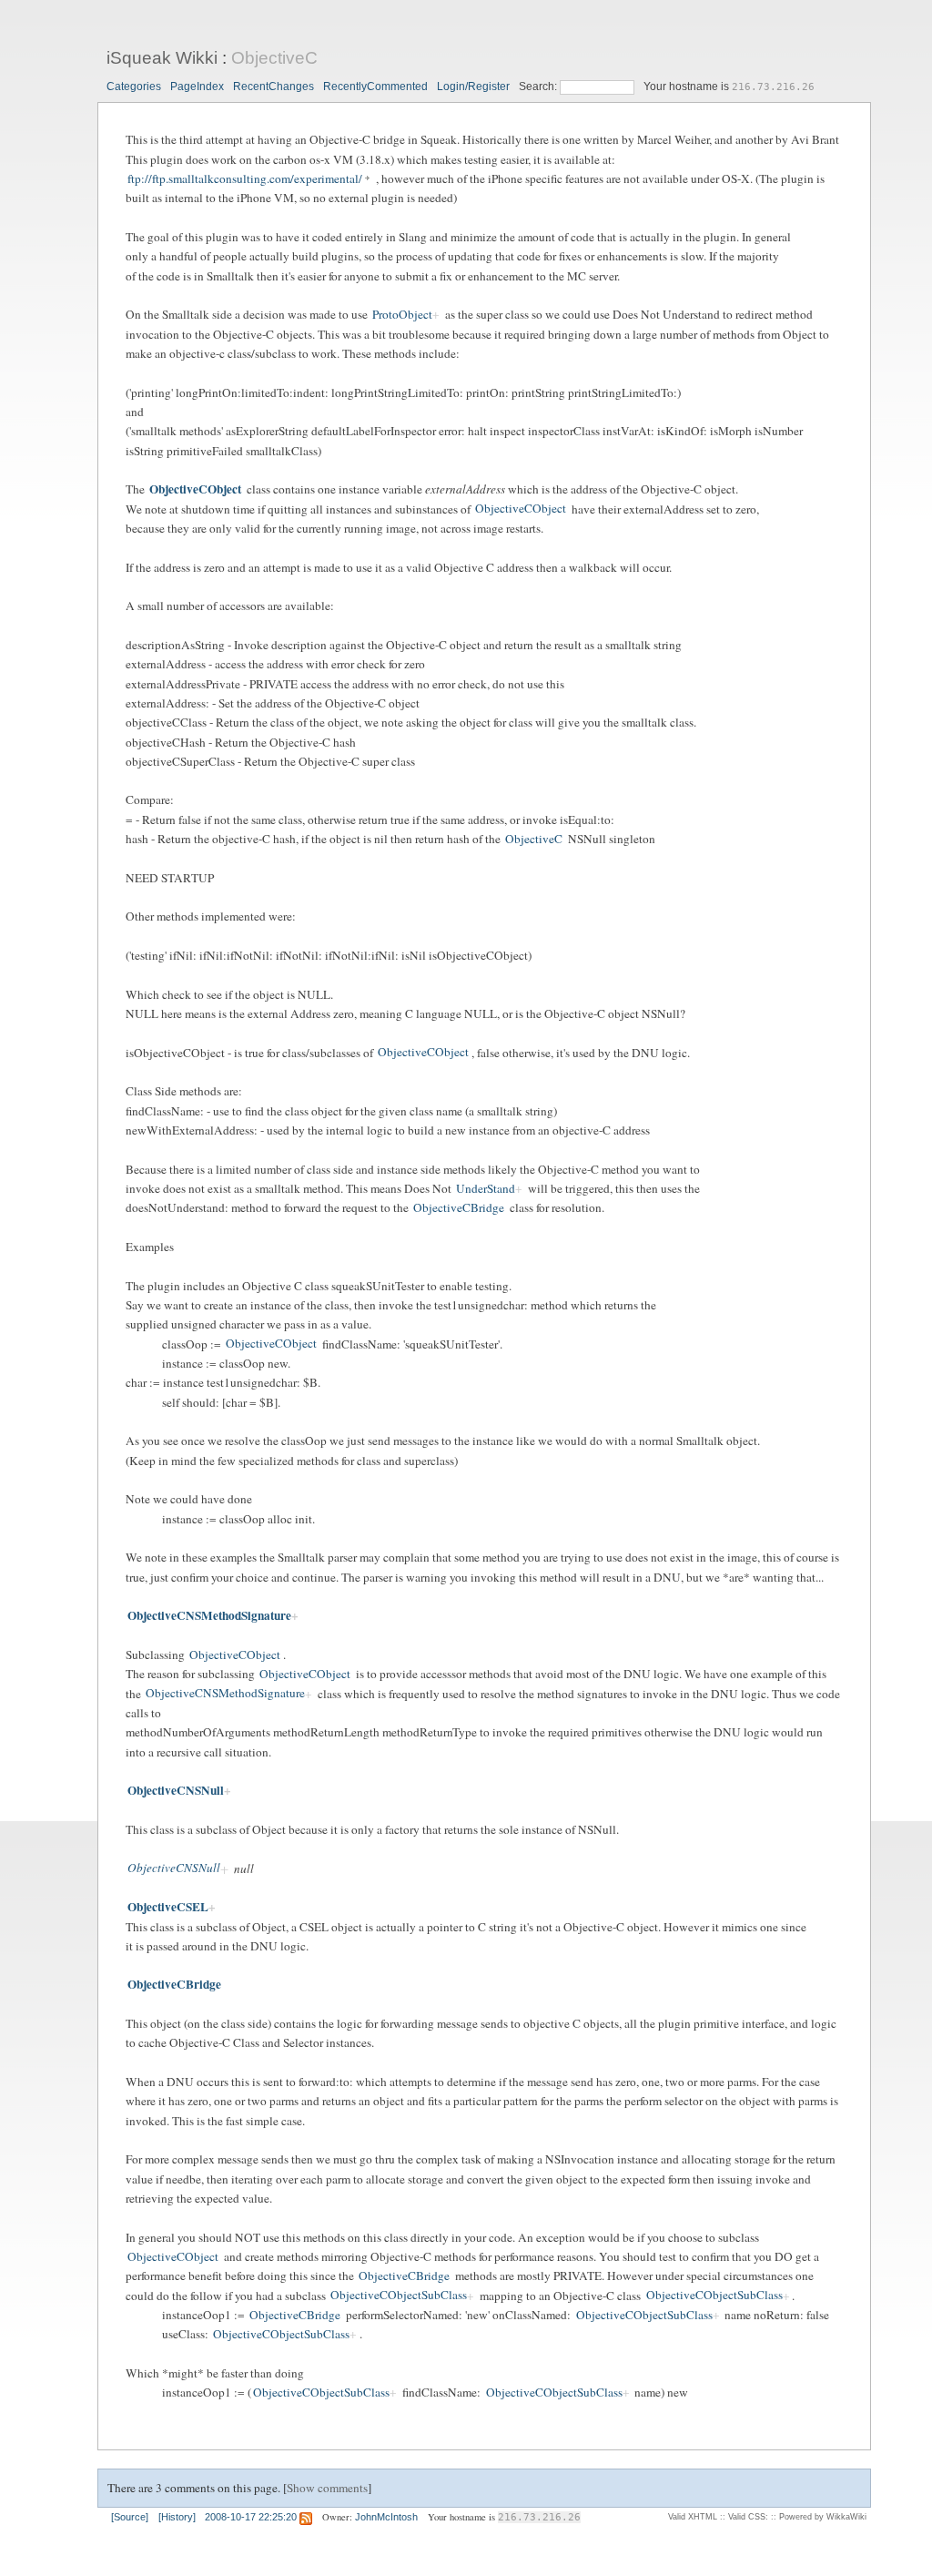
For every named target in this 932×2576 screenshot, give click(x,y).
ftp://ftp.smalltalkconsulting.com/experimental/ (245, 178)
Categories (134, 87)
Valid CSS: (748, 2517)
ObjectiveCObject (195, 489)
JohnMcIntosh (386, 2517)
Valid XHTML (693, 2517)
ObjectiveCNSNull (176, 1790)
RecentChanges (274, 87)
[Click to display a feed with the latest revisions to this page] (306, 2517)
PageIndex (197, 87)
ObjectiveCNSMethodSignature (209, 1615)
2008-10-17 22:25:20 (251, 2517)
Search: (539, 87)
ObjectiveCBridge (459, 1207)
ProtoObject (402, 314)
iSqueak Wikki (162, 58)
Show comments (327, 2488)
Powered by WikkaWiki (823, 2517)
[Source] (130, 2517)
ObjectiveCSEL (168, 1907)
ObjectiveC (274, 58)
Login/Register (473, 87)
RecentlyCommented (375, 87)
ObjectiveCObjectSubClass (399, 2296)
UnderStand (486, 1188)
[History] (177, 2517)
